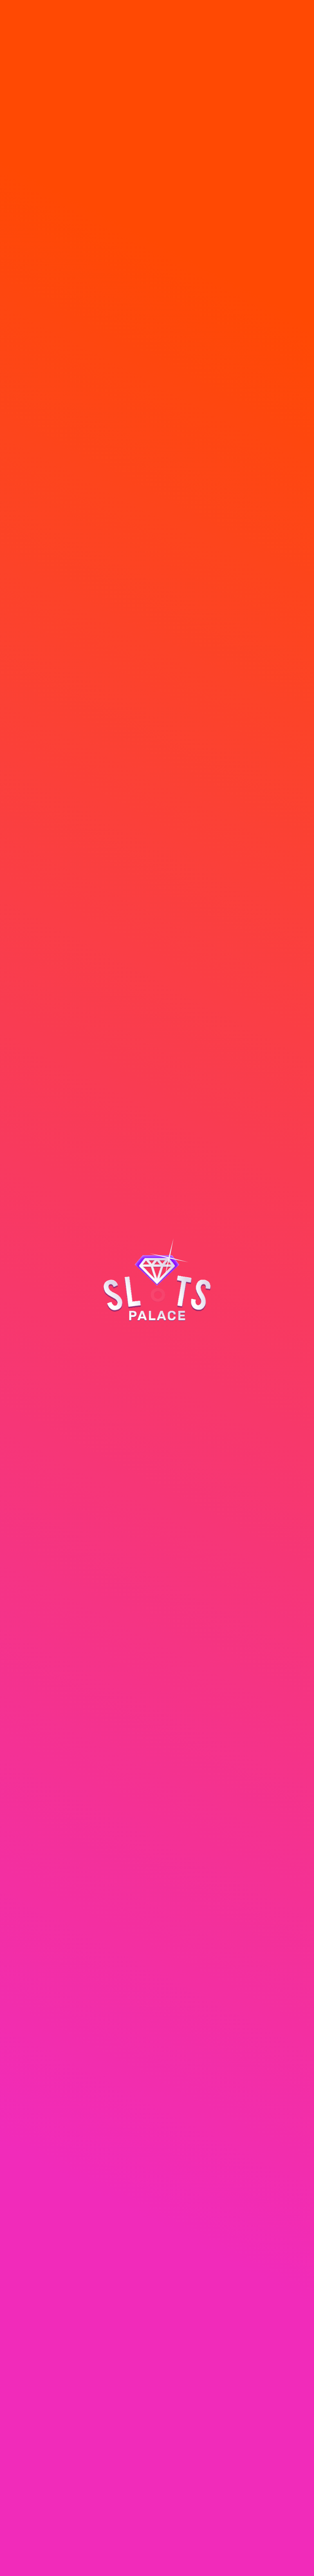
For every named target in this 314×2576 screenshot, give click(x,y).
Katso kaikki (286, 343)
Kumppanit (37, 2412)
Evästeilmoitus (137, 2521)
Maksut (31, 2386)
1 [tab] (150, 338)
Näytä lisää (198, 2450)
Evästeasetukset (170, 2527)
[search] (179, 23)
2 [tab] (164, 338)
